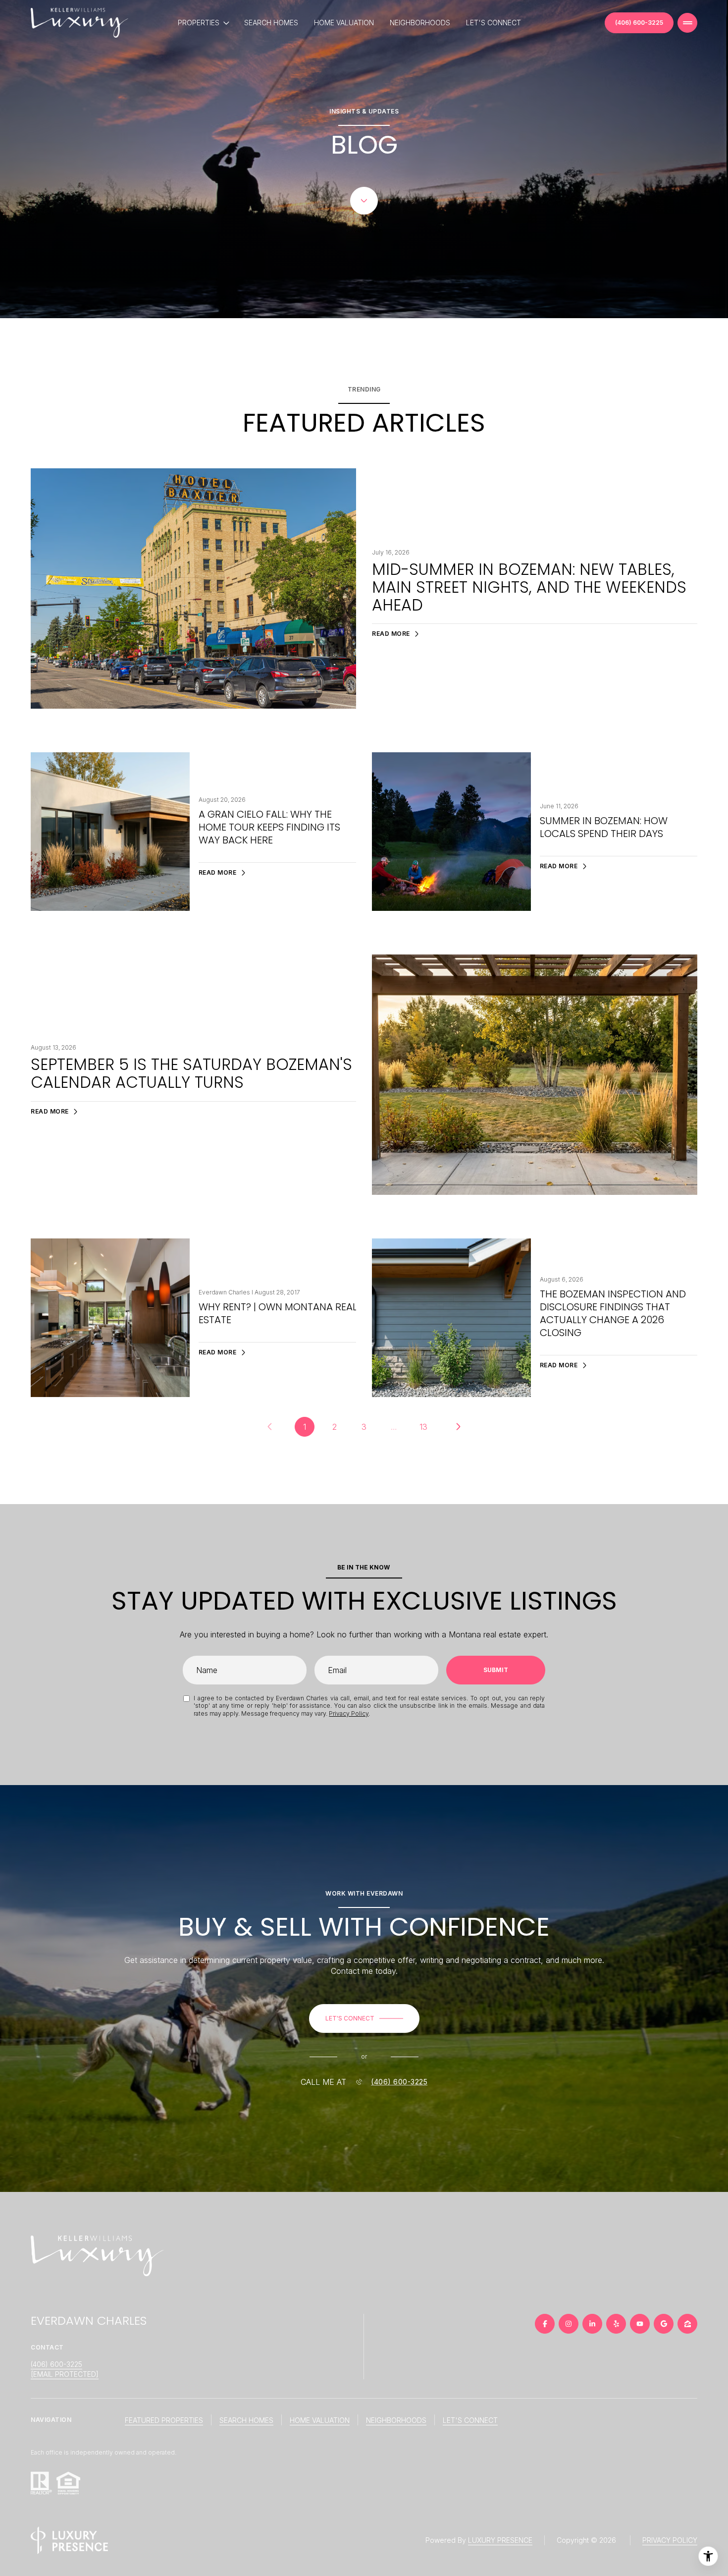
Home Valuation (344, 23)
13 (423, 1427)
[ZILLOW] (687, 2324)
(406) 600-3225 (639, 23)
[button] (364, 2018)
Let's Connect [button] (470, 2420)
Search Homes (271, 23)
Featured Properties (164, 2420)
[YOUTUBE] (640, 2324)
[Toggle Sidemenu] (687, 23)
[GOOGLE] (664, 2324)
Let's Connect (494, 23)
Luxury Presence (500, 2540)
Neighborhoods (420, 23)
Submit (496, 1670)
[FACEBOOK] (545, 2324)
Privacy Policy (349, 1713)
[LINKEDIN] (592, 2324)
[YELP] (616, 2324)
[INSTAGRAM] (569, 2324)
